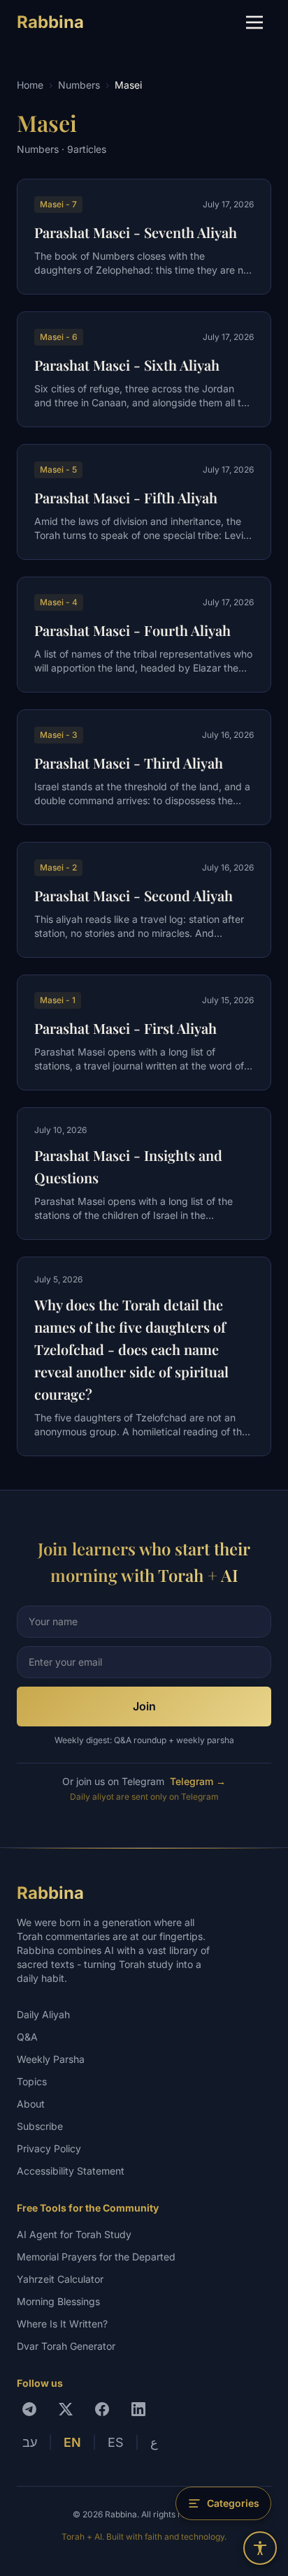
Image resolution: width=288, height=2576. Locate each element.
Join (144, 1706)
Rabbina (50, 22)
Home (30, 85)
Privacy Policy (49, 2148)
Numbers (79, 85)
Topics (32, 2081)
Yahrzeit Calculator (60, 2279)
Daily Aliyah (43, 2014)
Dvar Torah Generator (66, 2346)
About (31, 2104)
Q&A (27, 2037)
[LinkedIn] (138, 2409)
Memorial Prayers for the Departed (96, 2257)
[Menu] (254, 22)
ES (116, 2442)
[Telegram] (29, 2409)
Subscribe (40, 2126)
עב (30, 2442)
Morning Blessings (58, 2301)
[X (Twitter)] (66, 2409)
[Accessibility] (260, 2548)
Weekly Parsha (51, 2059)
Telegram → (198, 1781)
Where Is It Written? (62, 2324)
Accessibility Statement (71, 2171)
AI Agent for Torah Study (74, 2234)
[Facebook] (102, 2409)
